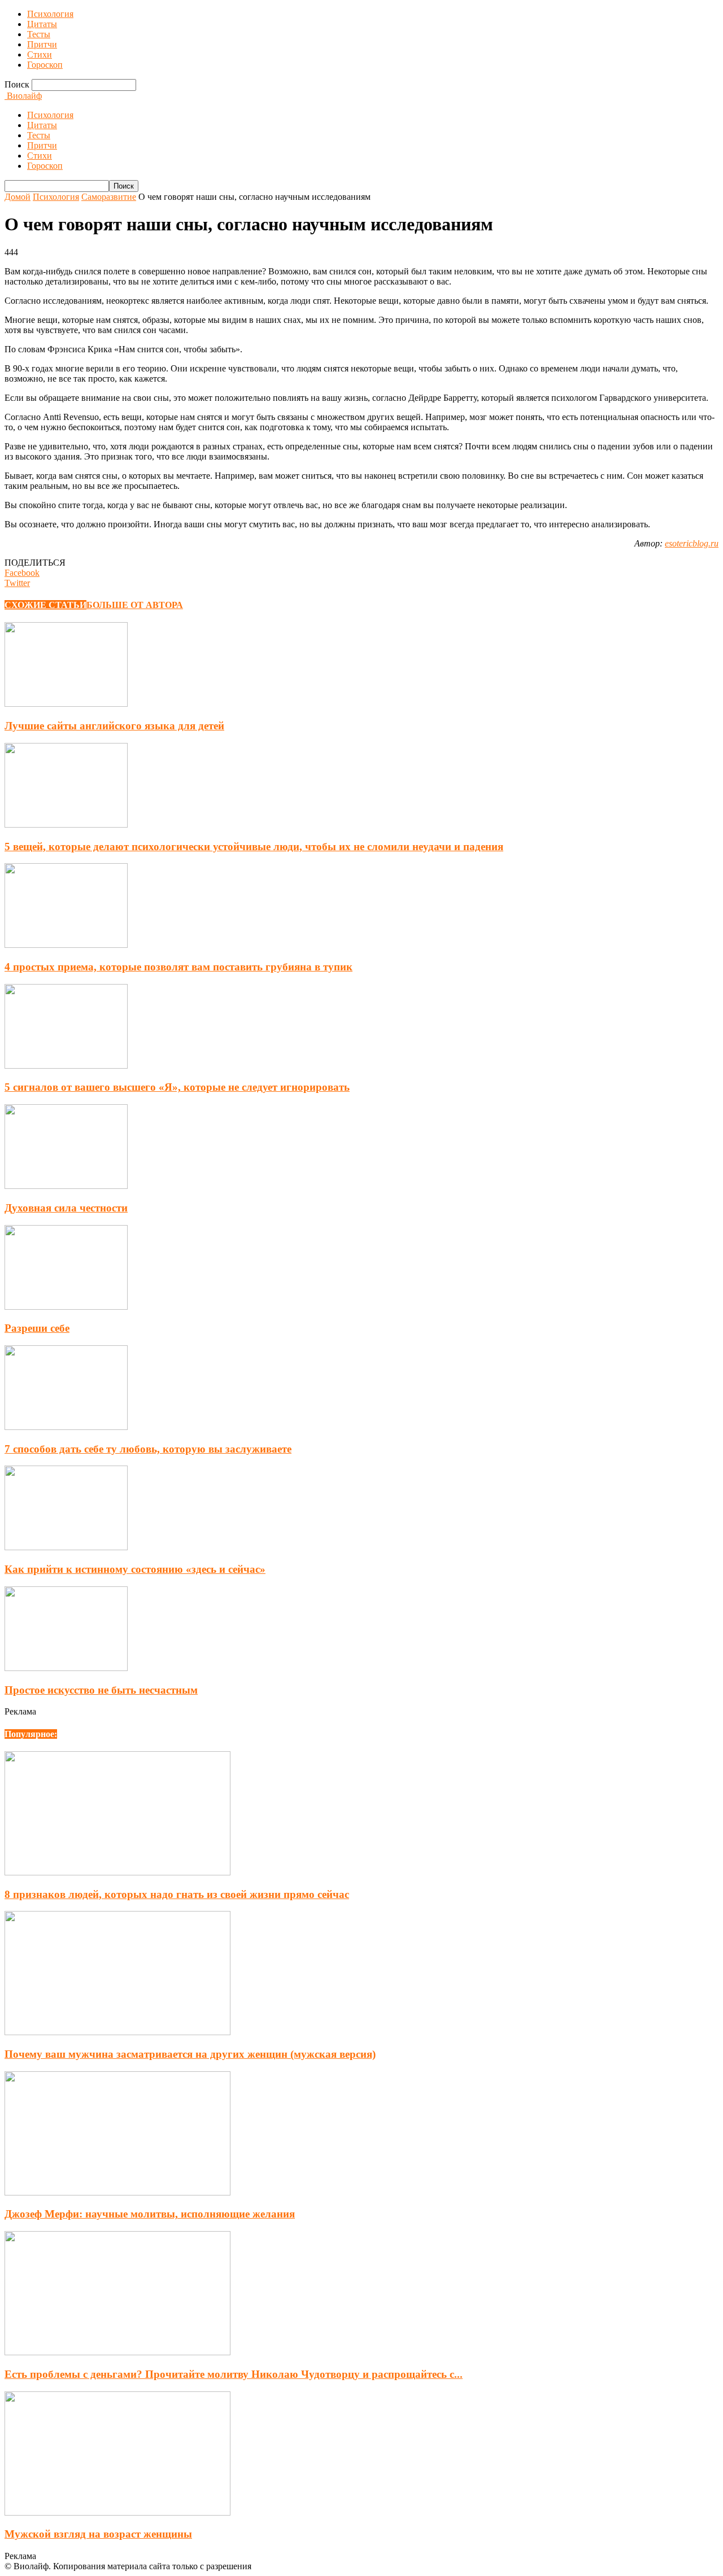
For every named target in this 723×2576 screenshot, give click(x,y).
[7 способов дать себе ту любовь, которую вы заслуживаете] (66, 1427)
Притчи (42, 44)
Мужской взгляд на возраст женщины (98, 2534)
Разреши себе (37, 1328)
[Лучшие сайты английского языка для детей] (66, 704)
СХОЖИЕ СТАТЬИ (45, 605)
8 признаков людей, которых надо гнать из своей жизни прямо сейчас (177, 1894)
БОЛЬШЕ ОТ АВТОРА (135, 605)
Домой (18, 197)
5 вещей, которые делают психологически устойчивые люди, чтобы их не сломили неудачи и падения (254, 847)
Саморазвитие (109, 197)
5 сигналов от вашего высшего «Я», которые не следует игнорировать (177, 1087)
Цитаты (42, 24)
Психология (50, 14)
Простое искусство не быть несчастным (101, 1690)
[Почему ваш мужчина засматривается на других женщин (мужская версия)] (117, 2032)
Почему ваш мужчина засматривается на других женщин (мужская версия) (190, 2054)
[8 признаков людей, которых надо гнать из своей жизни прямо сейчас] (117, 1872)
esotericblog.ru (692, 543)
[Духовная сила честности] (66, 1186)
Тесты (39, 34)
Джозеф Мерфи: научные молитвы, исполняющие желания (150, 2214)
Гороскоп (45, 65)
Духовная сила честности (66, 1208)
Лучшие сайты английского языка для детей (114, 726)
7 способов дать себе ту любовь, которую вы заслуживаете (148, 1449)
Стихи (40, 54)
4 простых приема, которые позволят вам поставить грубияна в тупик (178, 967)
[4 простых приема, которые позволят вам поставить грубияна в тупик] (66, 945)
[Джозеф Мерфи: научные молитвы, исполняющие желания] (117, 2192)
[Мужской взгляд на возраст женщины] (117, 2512)
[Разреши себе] (66, 1307)
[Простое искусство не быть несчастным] (66, 1668)
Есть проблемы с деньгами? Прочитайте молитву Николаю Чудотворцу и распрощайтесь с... (234, 2374)
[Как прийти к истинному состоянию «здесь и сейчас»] (66, 1547)
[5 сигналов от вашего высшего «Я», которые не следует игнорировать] (66, 1066)
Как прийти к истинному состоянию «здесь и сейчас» (135, 1569)
